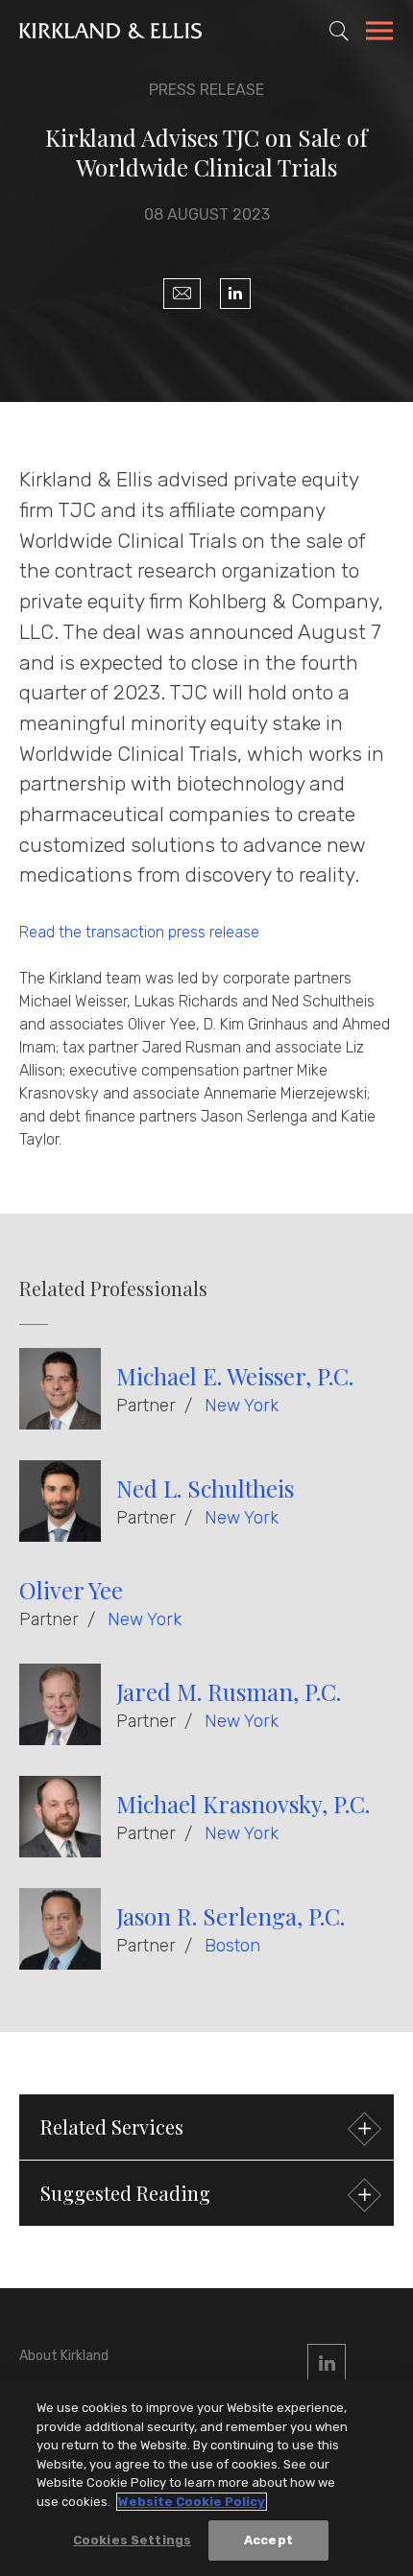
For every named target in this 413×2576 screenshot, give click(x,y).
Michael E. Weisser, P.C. (235, 1376)
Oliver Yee (71, 1590)
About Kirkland (64, 2356)
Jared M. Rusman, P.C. (229, 1691)
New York (242, 1406)
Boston (232, 1946)
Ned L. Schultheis (205, 1488)
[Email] (182, 294)
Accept (268, 2540)
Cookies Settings (132, 2540)
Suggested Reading (125, 2193)
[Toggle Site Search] (339, 31)
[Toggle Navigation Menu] (379, 34)
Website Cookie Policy (192, 2502)
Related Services (112, 2127)
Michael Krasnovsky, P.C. (243, 1804)
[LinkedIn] (235, 294)
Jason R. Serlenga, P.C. (231, 1916)
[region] (206, 2478)
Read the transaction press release (139, 932)
